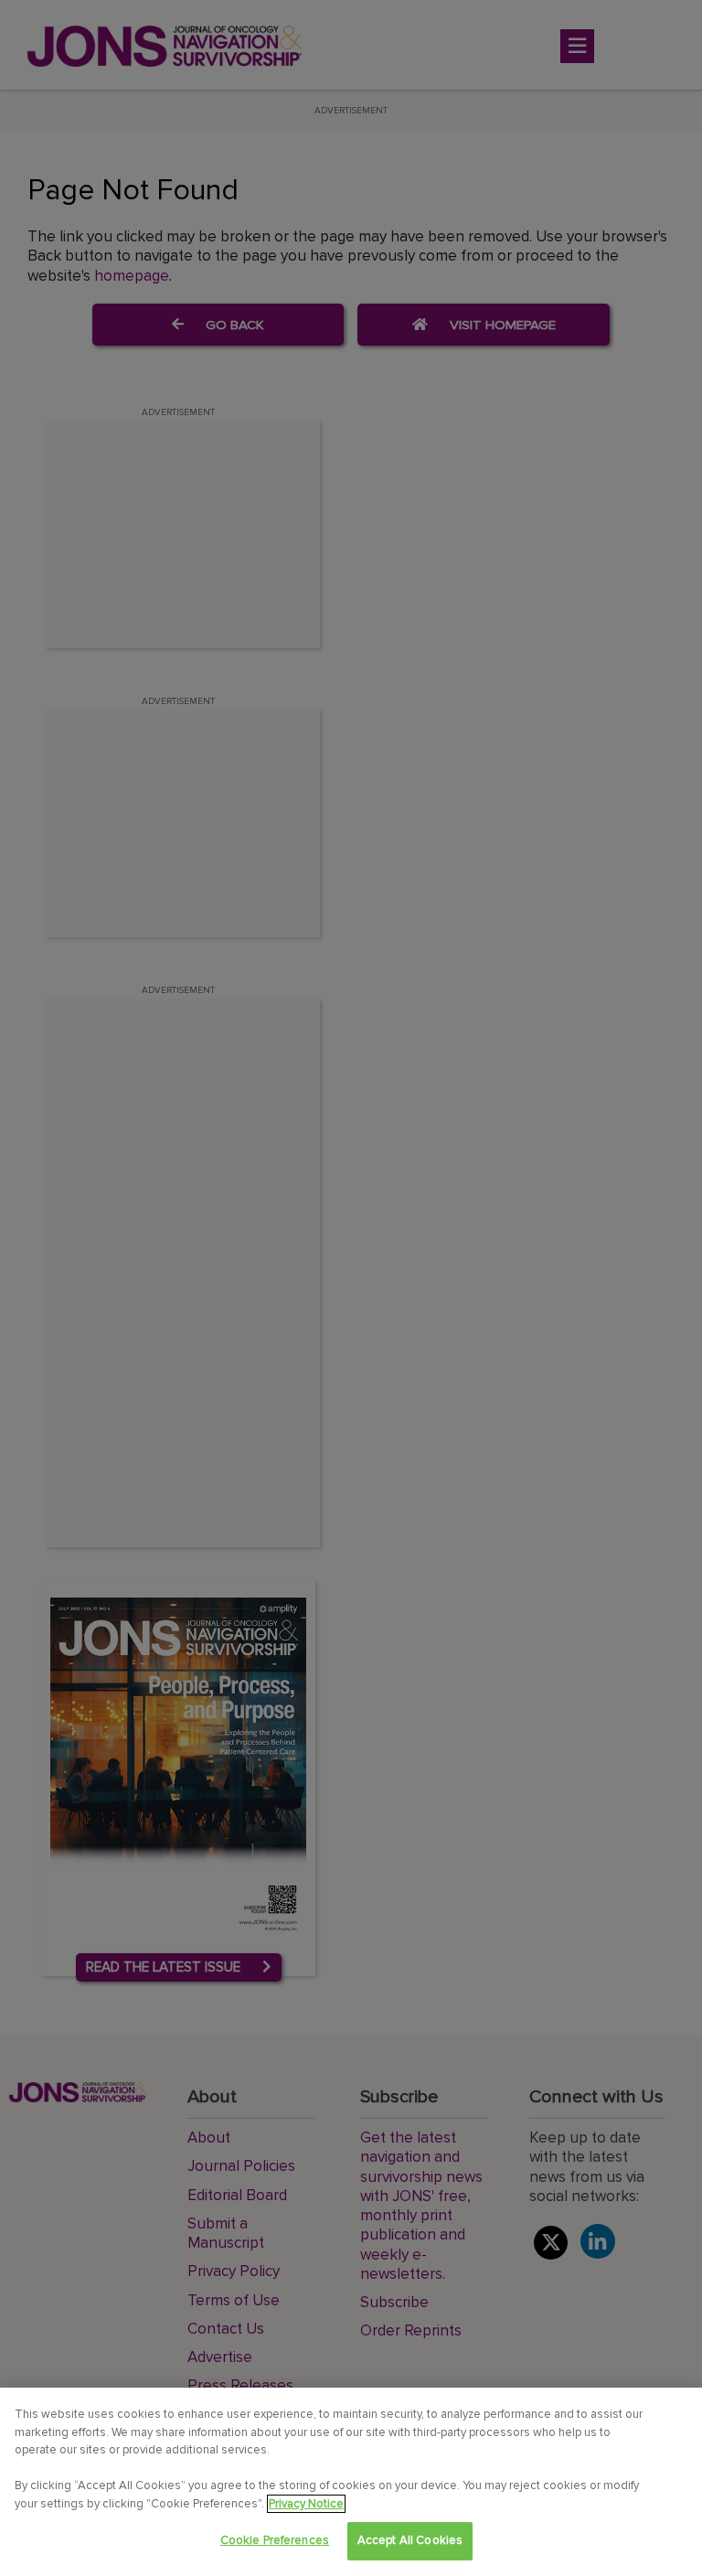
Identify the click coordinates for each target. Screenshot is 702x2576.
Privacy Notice (306, 2504)
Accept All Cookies (410, 2540)
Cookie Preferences (275, 2540)
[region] (351, 2482)
